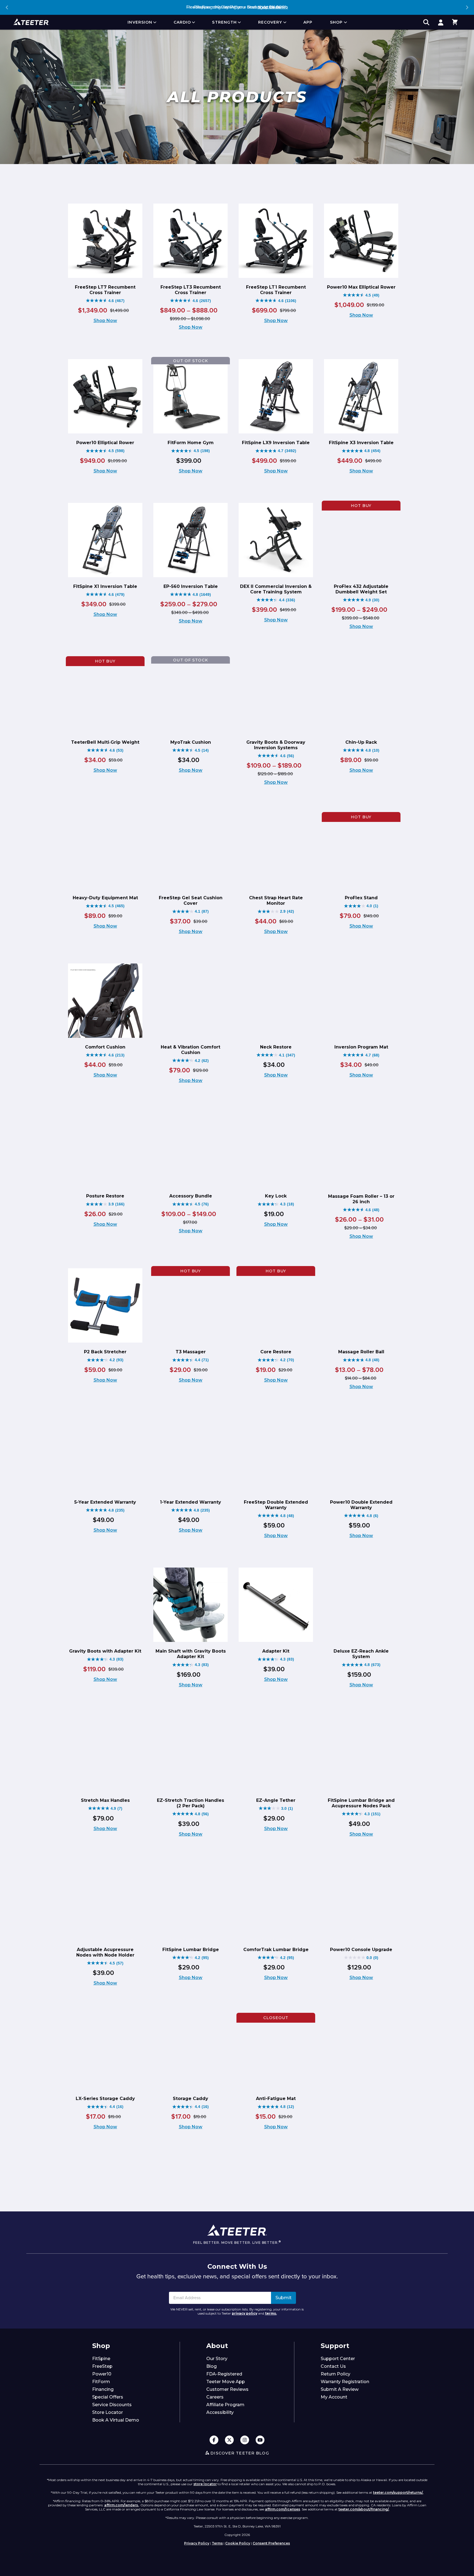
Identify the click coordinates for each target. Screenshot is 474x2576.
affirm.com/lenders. (122, 2505)
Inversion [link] (140, 22)
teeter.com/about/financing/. (364, 2509)
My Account (334, 2397)
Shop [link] (336, 22)
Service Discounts (112, 2405)
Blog (211, 2366)
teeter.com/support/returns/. (398, 2492)
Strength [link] (224, 22)
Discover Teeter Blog (240, 2453)
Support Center (338, 2359)
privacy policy (245, 2313)
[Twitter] (229, 2440)
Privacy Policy (197, 2543)
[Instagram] (245, 2440)
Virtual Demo (275, 7)
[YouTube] (260, 2440)
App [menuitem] (308, 22)
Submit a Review (340, 2389)
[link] (441, 22)
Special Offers (108, 2397)
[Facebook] (214, 2440)
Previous (7, 7)
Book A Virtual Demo (116, 2420)
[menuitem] (142, 22)
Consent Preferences (271, 2543)
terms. (271, 2313)
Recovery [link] (270, 22)
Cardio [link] (182, 22)
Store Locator (108, 2412)
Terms (217, 2543)
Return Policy (335, 2374)
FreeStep (102, 2366)
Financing (103, 2389)
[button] (455, 22)
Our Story (217, 2359)
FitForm (101, 2382)
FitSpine (101, 2359)
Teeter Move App (226, 2382)
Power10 (102, 2374)
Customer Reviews (227, 2389)
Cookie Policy (238, 2543)
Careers (215, 2397)
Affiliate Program (225, 2405)
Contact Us (333, 2366)
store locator (205, 2484)
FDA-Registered (224, 2374)
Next (467, 7)
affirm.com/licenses (283, 2509)
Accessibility (220, 2412)
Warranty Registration (345, 2382)
